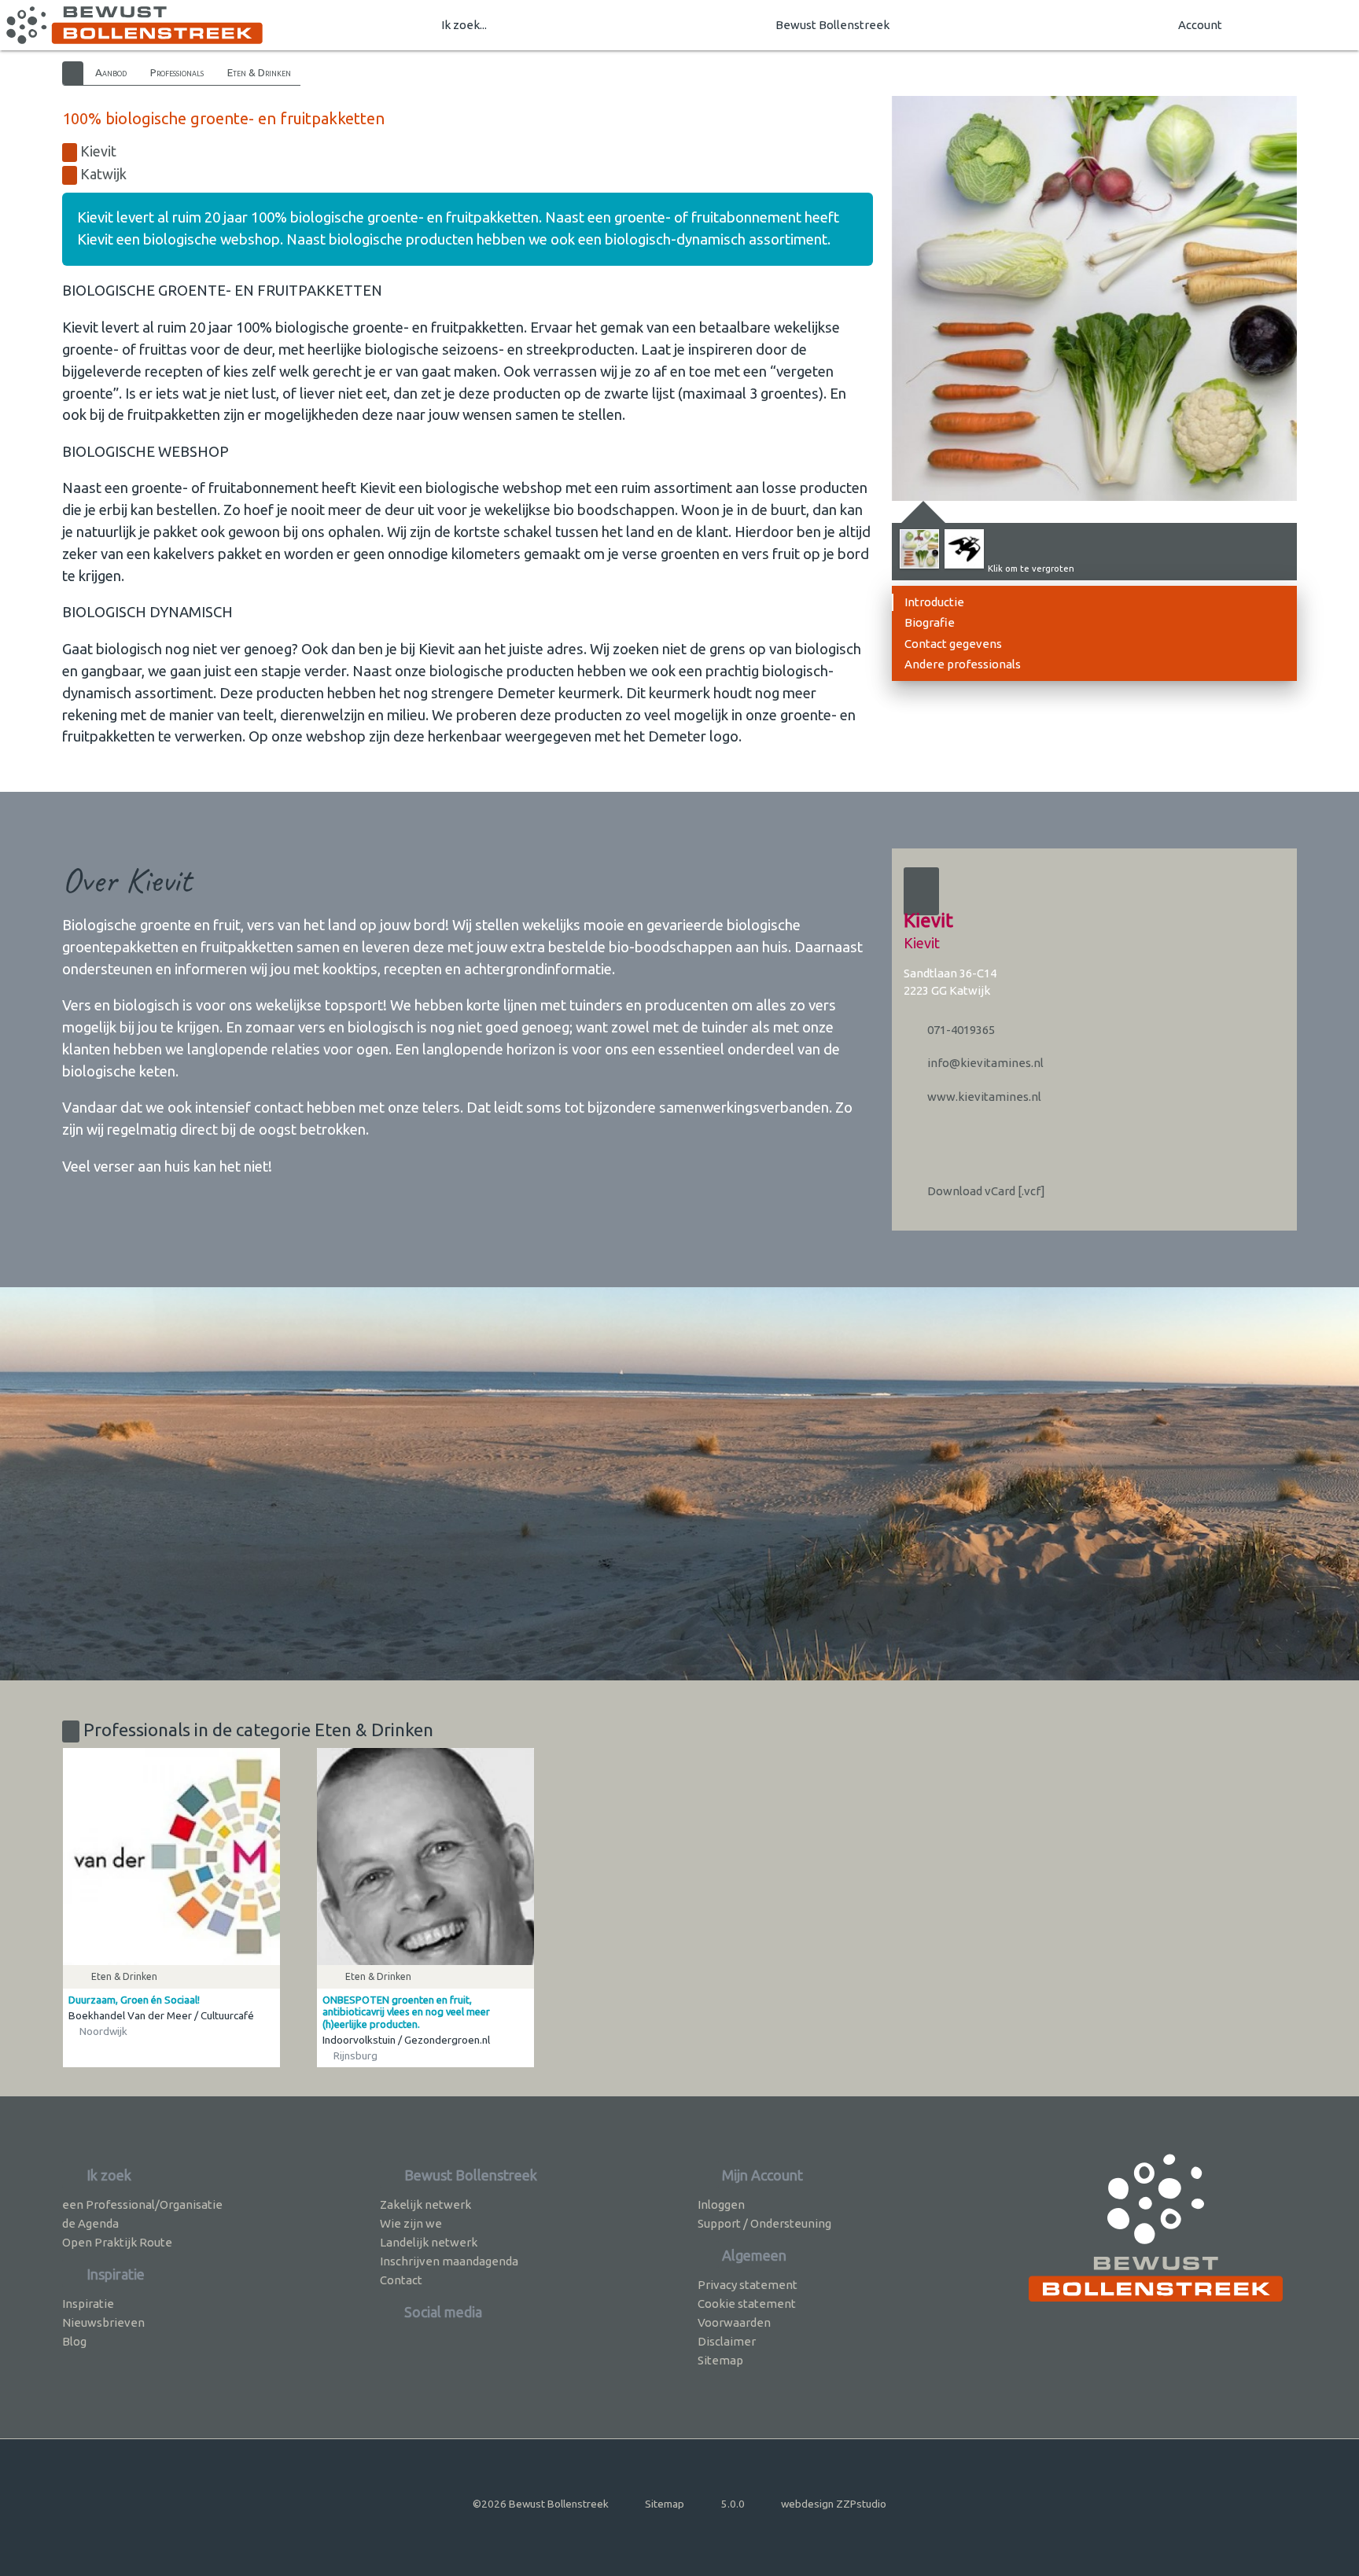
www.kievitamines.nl (983, 1097)
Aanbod (111, 72)
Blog (74, 2341)
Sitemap (720, 2360)
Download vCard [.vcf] (985, 1191)
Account (1200, 25)
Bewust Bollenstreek (832, 25)
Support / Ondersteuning (764, 2223)
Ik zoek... (464, 25)
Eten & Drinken (259, 72)
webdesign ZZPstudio (834, 2504)
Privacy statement (748, 2285)
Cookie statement (747, 2304)
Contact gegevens (953, 644)
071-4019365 (960, 1030)
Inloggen (721, 2204)
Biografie (930, 622)
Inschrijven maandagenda (449, 2261)
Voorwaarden (734, 2322)
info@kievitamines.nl (984, 1063)
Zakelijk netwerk (425, 2204)
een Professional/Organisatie (142, 2204)
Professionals (177, 72)
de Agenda (90, 2223)
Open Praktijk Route (117, 2242)
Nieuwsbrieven (103, 2322)
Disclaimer (727, 2341)
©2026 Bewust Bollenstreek (541, 2504)
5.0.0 (733, 2504)
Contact (401, 2280)
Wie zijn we (411, 2223)
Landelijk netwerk (429, 2242)
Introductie (934, 602)
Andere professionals (963, 664)
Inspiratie (88, 2304)
